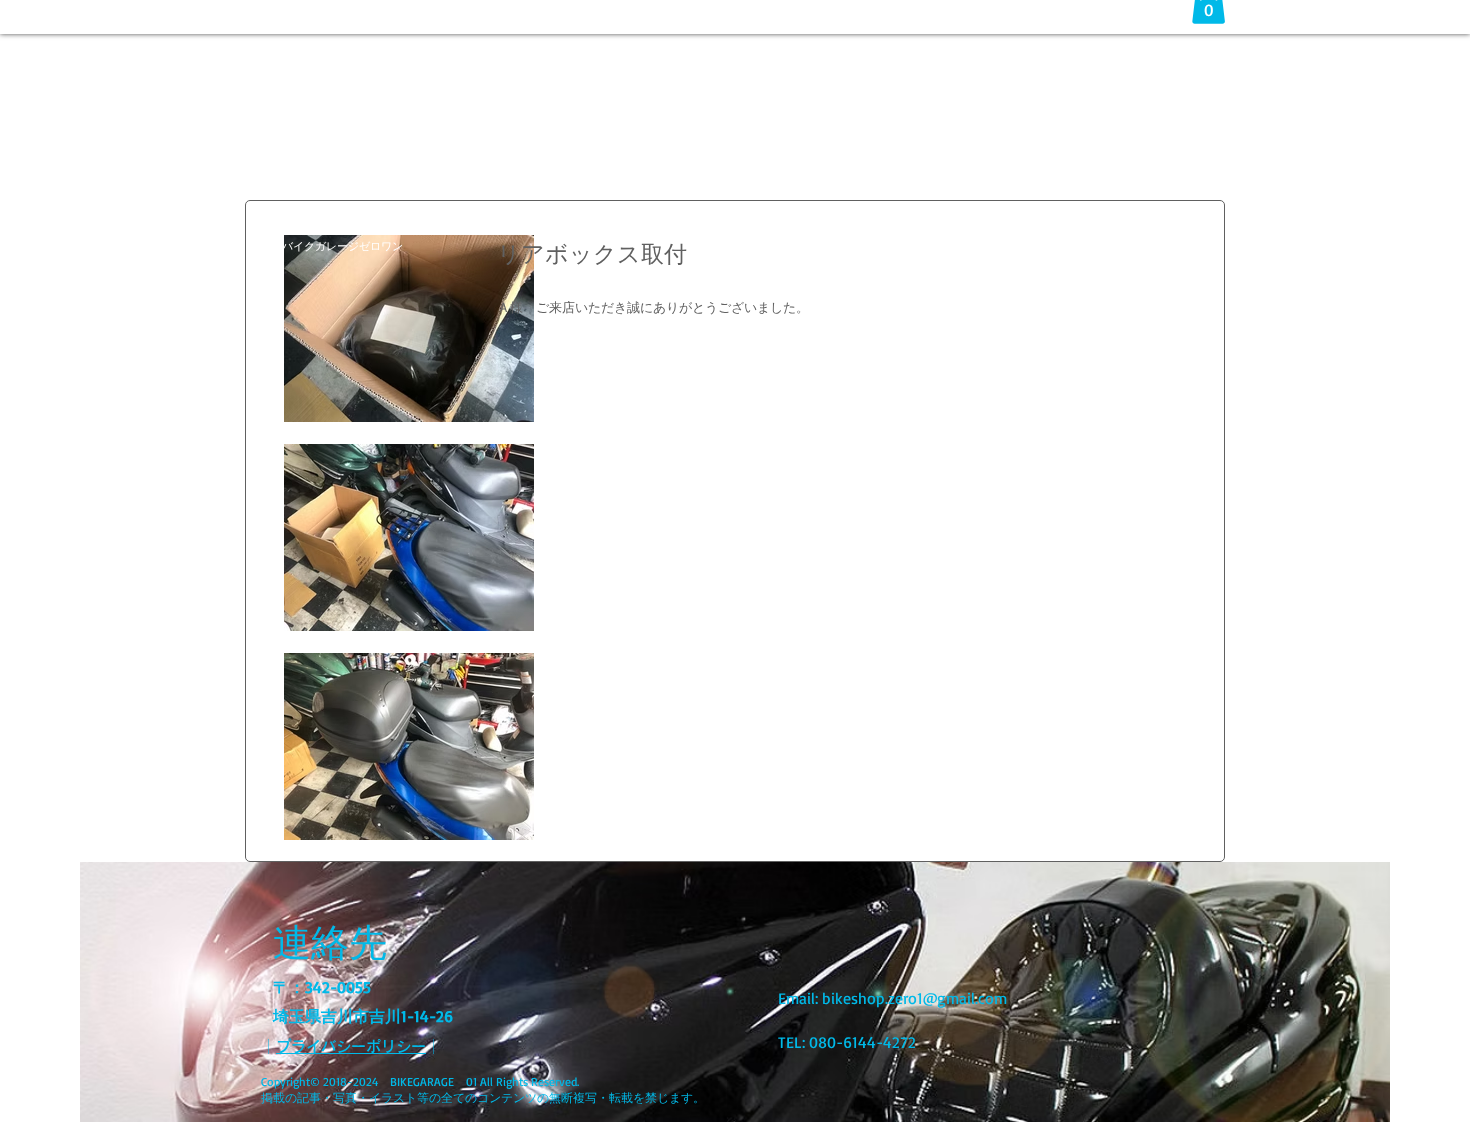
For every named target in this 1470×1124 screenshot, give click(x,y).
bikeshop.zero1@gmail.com (914, 998)
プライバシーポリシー (351, 1046)
